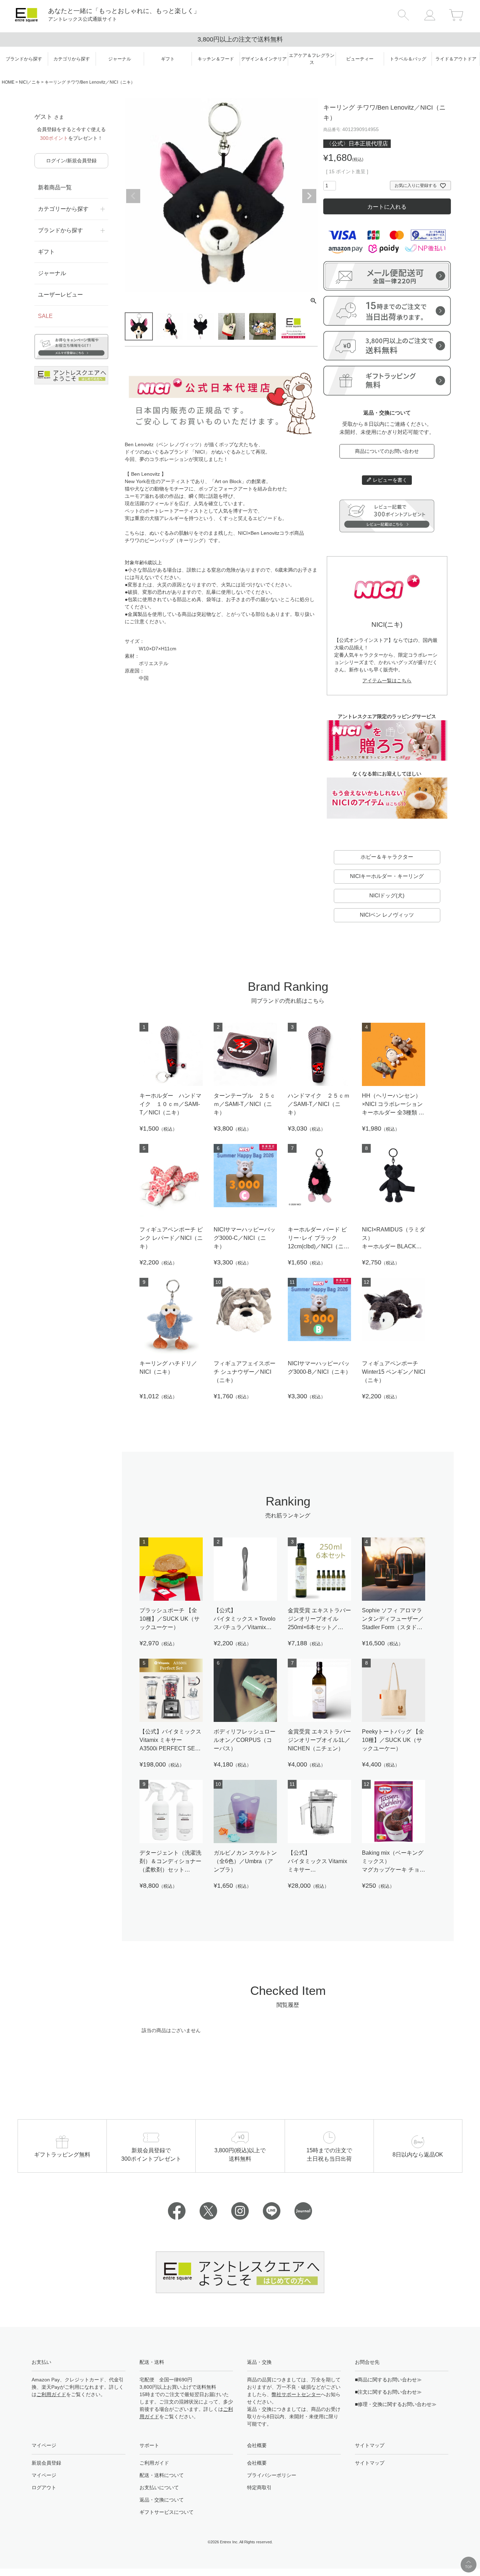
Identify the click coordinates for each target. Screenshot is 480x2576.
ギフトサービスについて (167, 2512)
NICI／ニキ (30, 82)
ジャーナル (52, 273)
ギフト (46, 252)
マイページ (44, 2475)
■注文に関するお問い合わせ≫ (388, 2392)
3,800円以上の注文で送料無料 (240, 39)
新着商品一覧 (55, 187)
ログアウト (44, 2487)
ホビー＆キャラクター (387, 857)
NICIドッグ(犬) (387, 895)
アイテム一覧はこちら (387, 681)
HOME (8, 82)
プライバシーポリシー (272, 2475)
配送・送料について (162, 2475)
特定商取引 (259, 2487)
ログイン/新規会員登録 (71, 161)
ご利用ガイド (51, 2394)
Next (309, 196)
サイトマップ (370, 2463)
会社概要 (257, 2463)
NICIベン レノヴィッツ (387, 915)
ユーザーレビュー (60, 295)
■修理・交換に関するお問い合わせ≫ (396, 2404)
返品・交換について (162, 2500)
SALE (45, 316)
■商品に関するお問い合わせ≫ (388, 2380)
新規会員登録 (46, 2463)
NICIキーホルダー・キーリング (387, 876)
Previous (133, 196)
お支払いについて (159, 2487)
